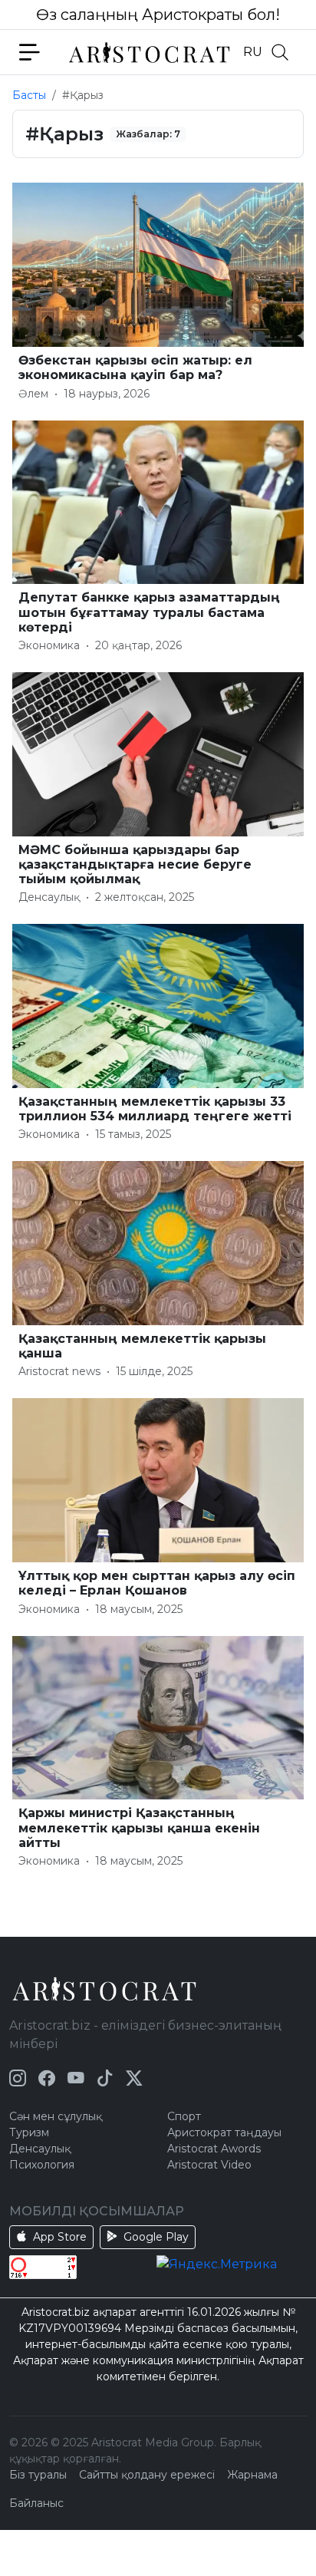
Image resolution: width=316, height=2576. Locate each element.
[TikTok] (105, 2078)
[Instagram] (18, 2078)
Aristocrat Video (209, 2165)
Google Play (156, 2237)
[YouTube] (76, 2078)
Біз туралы (38, 2475)
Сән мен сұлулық (56, 2116)
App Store (60, 2237)
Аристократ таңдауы (224, 2132)
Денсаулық (40, 2149)
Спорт (184, 2116)
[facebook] (47, 2078)
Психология (42, 2165)
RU (253, 52)
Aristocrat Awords (214, 2149)
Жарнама (252, 2475)
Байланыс (36, 2503)
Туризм (29, 2132)
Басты (29, 95)
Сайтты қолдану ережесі (147, 2475)
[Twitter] (134, 2078)
